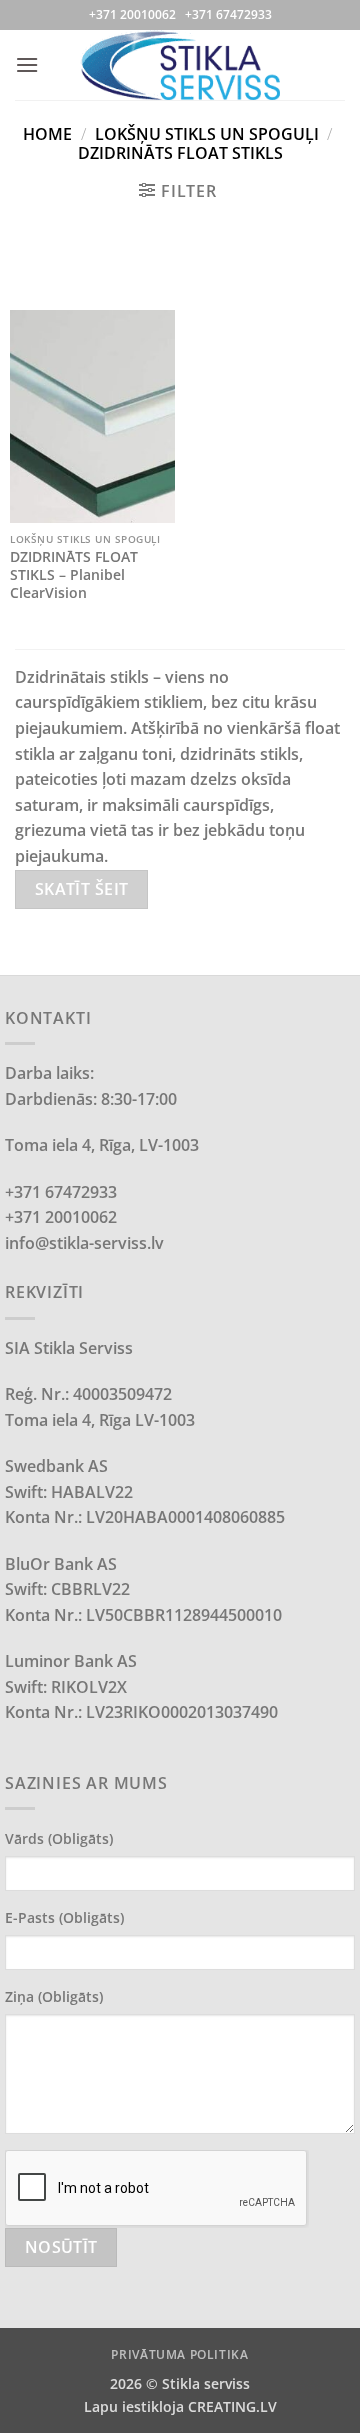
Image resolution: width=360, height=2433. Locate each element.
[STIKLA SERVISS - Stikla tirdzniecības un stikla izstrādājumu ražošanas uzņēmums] (180, 64)
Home (47, 134)
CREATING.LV (232, 2406)
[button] (27, 64)
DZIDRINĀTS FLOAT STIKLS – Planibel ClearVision (74, 574)
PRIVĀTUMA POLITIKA (179, 2354)
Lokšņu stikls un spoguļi (207, 134)
